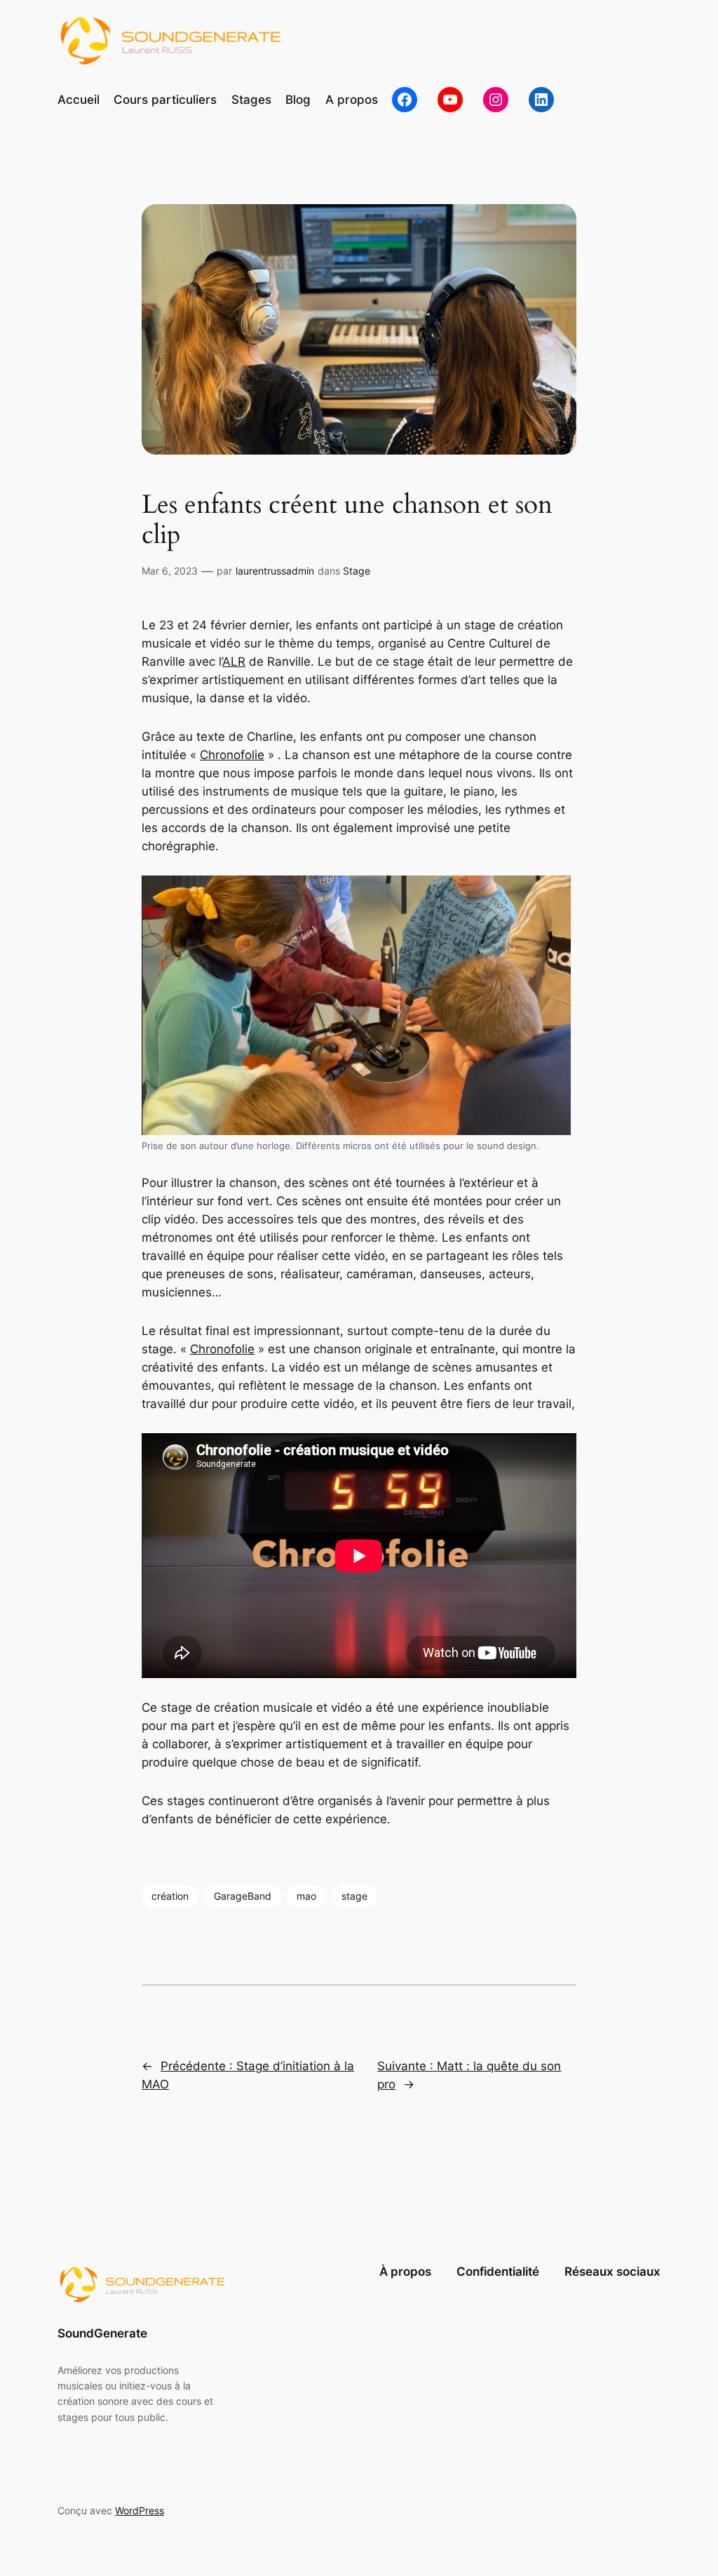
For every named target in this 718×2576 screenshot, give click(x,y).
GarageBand (243, 1896)
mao (306, 1896)
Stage (357, 571)
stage (354, 1896)
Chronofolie (232, 755)
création (170, 1896)
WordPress (140, 2510)
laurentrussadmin (275, 571)
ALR (234, 662)
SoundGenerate (102, 2333)
